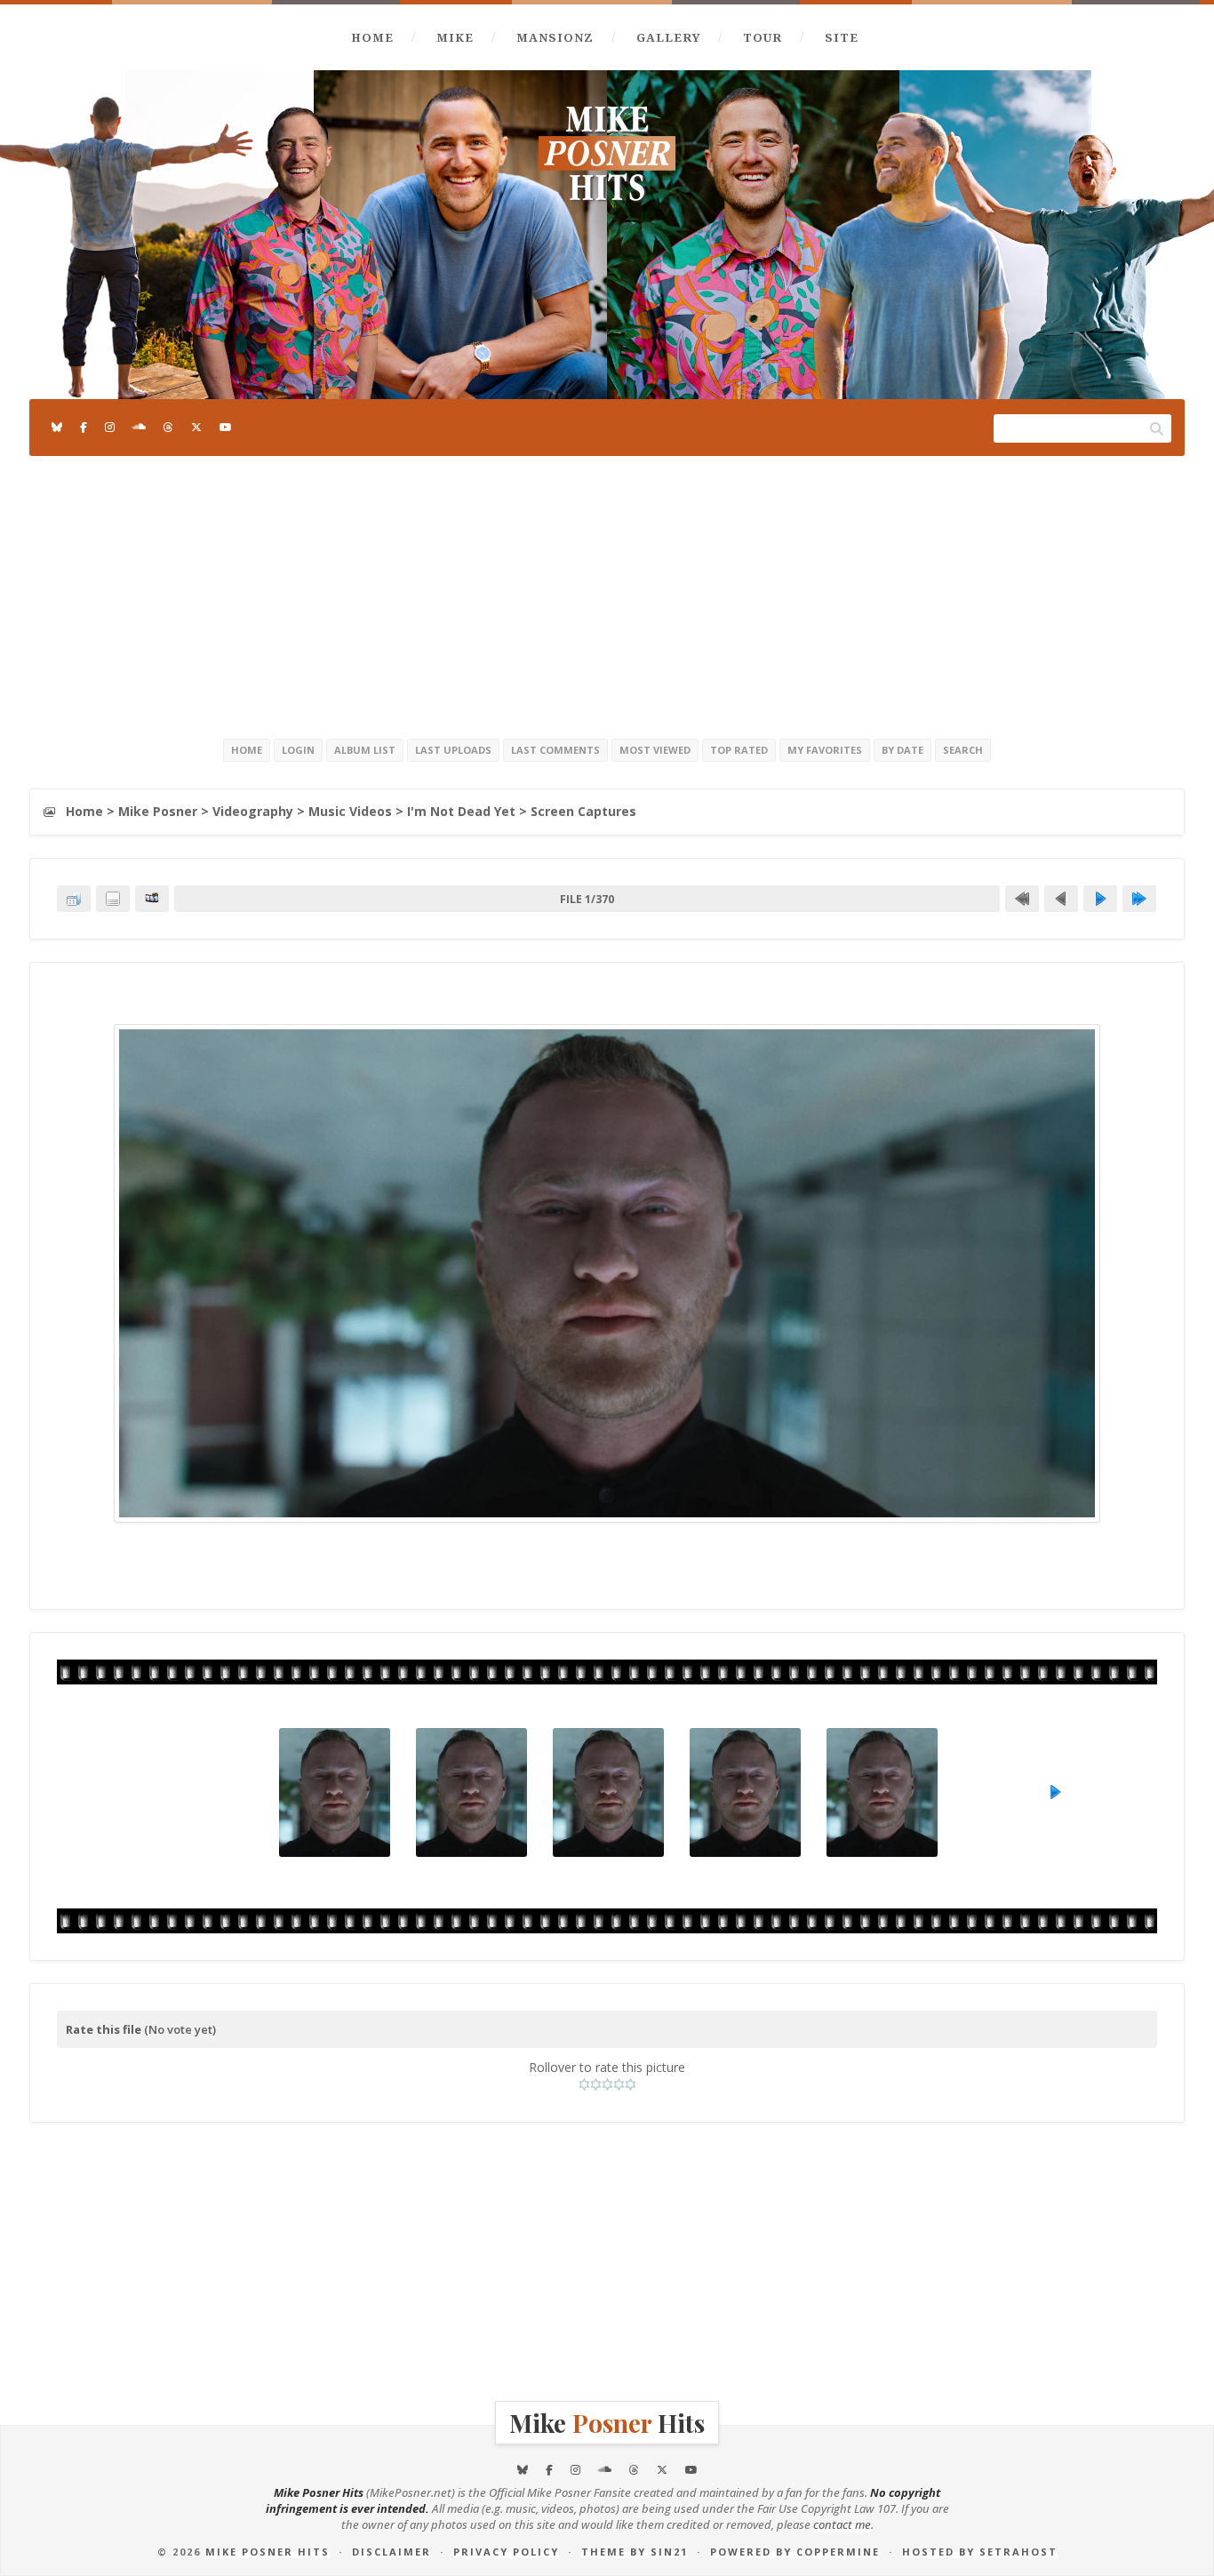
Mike (455, 37)
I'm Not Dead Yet (461, 811)
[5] (631, 2084)
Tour (763, 37)
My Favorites (825, 750)
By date (903, 750)
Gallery (668, 37)
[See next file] (1100, 899)
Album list (365, 750)
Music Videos (350, 811)
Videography (253, 811)
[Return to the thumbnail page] (74, 899)
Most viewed (655, 750)
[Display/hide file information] (113, 899)
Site (842, 37)
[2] (596, 2084)
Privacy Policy (506, 2552)
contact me (842, 2524)
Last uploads (453, 750)
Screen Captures (583, 811)
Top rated (739, 750)
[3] (607, 2084)
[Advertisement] (607, 594)
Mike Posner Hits (268, 2552)
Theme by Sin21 (635, 2552)
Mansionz (555, 37)
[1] (584, 2084)
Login (298, 750)
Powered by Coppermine (795, 2552)
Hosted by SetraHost (980, 2552)
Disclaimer (391, 2552)
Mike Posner (158, 811)
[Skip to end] (1139, 899)
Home (372, 37)
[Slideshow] (152, 899)
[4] (619, 2084)
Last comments (555, 750)
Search (963, 750)
